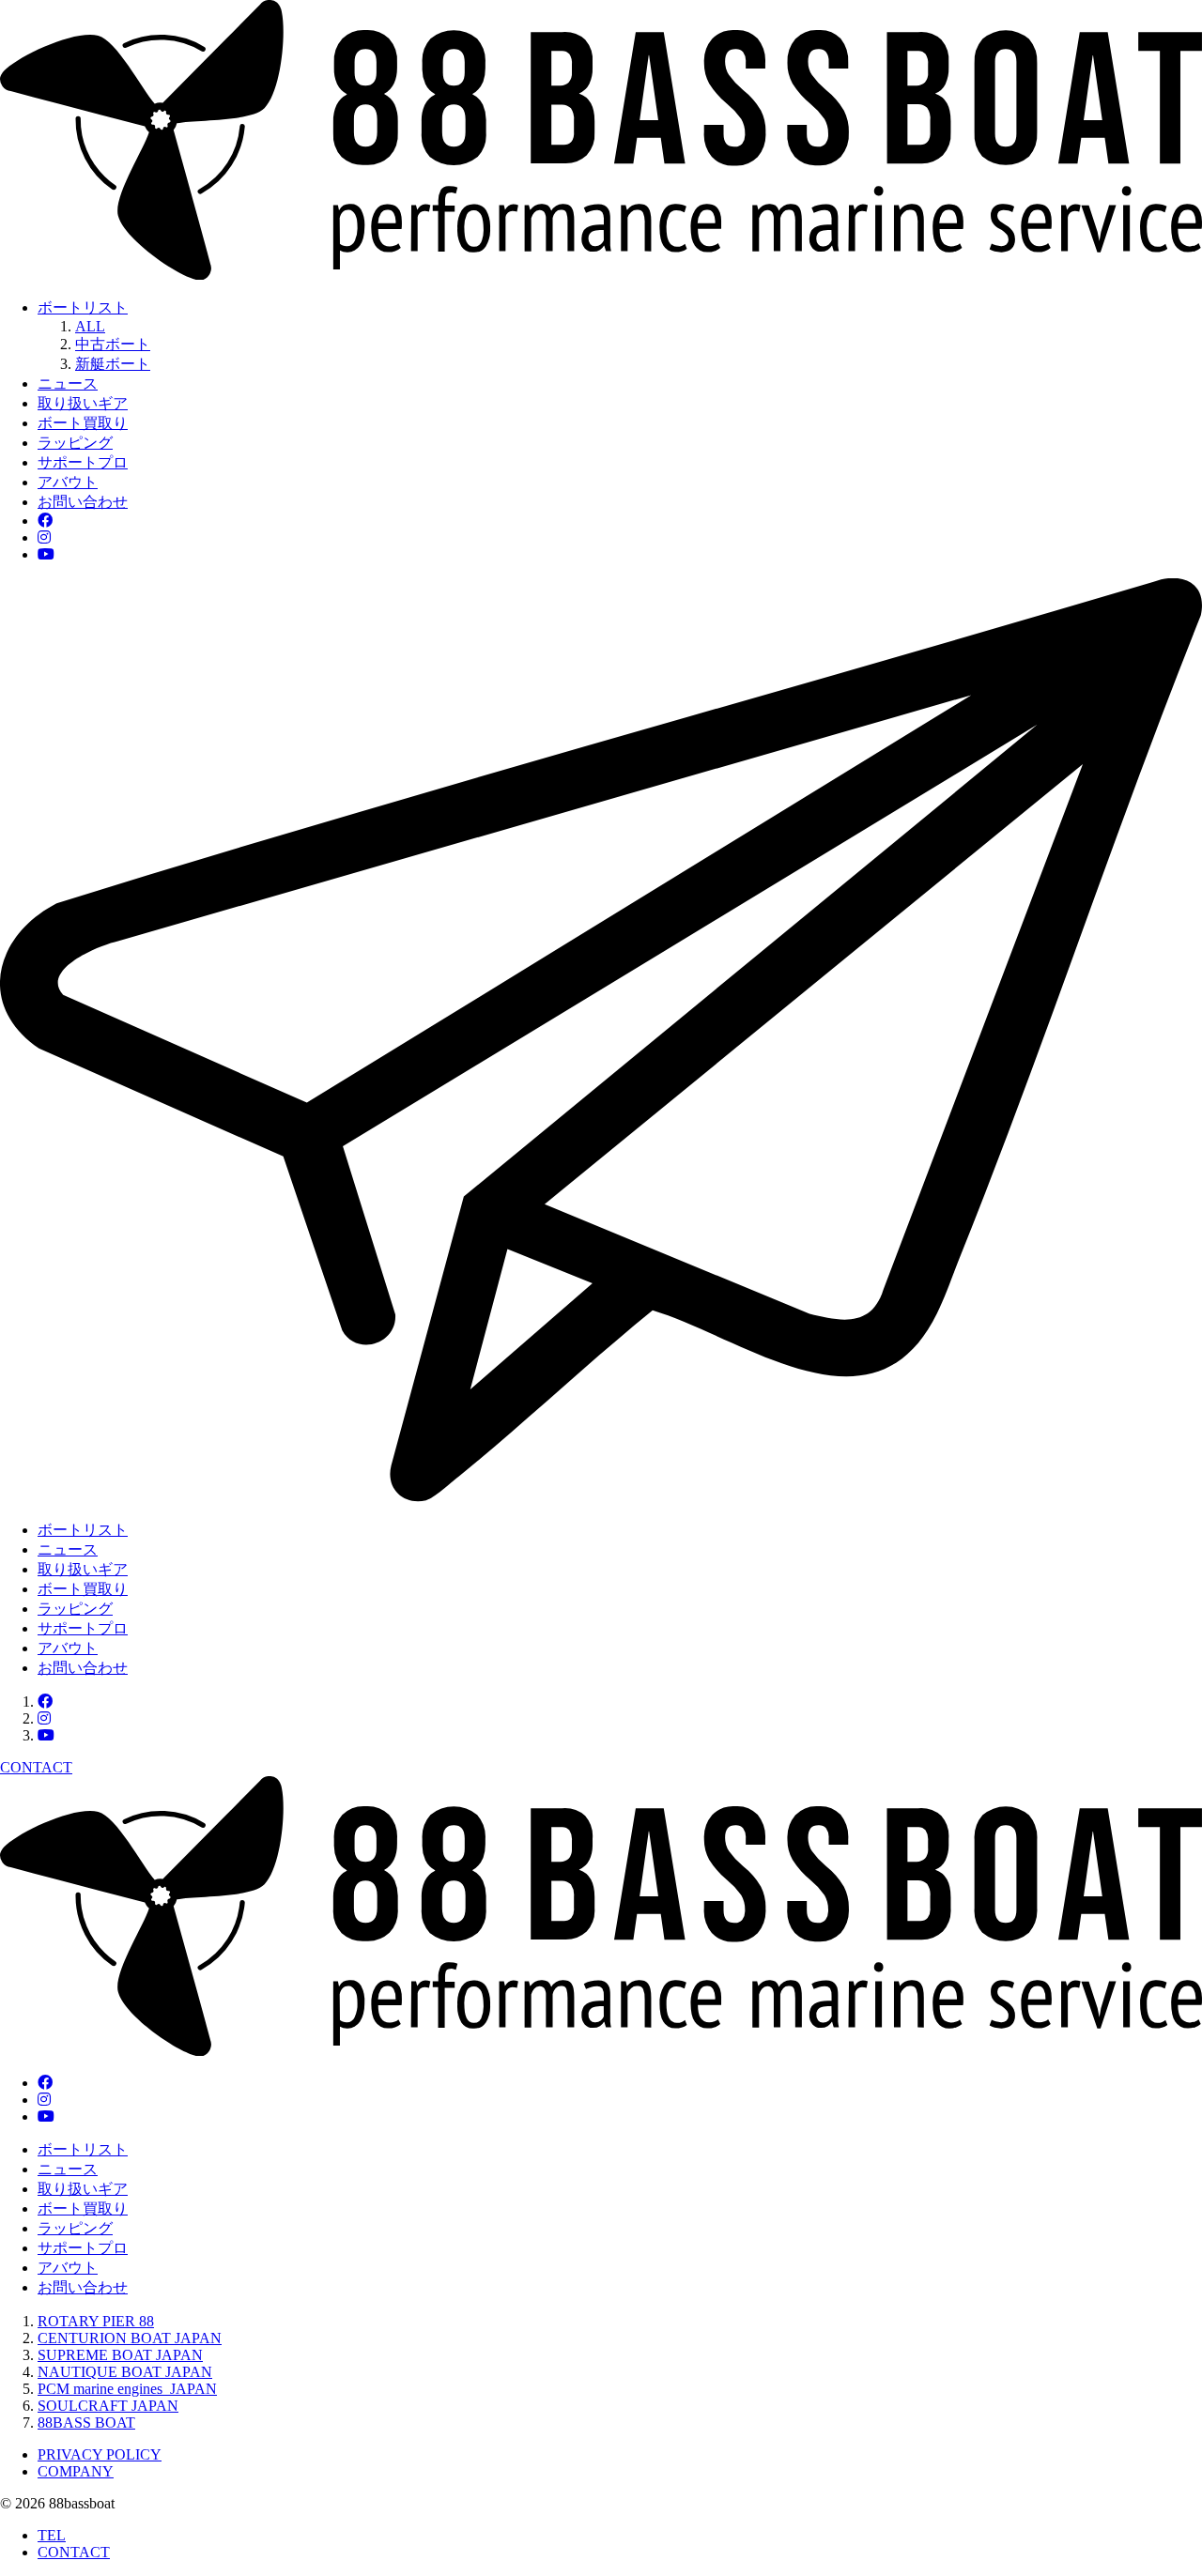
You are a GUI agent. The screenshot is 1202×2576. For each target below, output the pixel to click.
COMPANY (76, 2471)
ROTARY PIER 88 (96, 2321)
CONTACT (74, 2552)
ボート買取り (83, 423)
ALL (90, 326)
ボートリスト (83, 307)
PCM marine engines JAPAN (127, 2389)
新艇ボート (113, 364)
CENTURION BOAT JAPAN (130, 2338)
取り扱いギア (83, 403)
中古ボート (113, 344)
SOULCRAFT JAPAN (108, 2406)
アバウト (68, 482)
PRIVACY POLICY (100, 2454)
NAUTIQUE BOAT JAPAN (125, 2372)
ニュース (68, 383)
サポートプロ (83, 462)
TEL (52, 2535)
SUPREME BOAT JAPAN (120, 2355)
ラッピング (75, 443)
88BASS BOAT (86, 2423)
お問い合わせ (83, 502)
